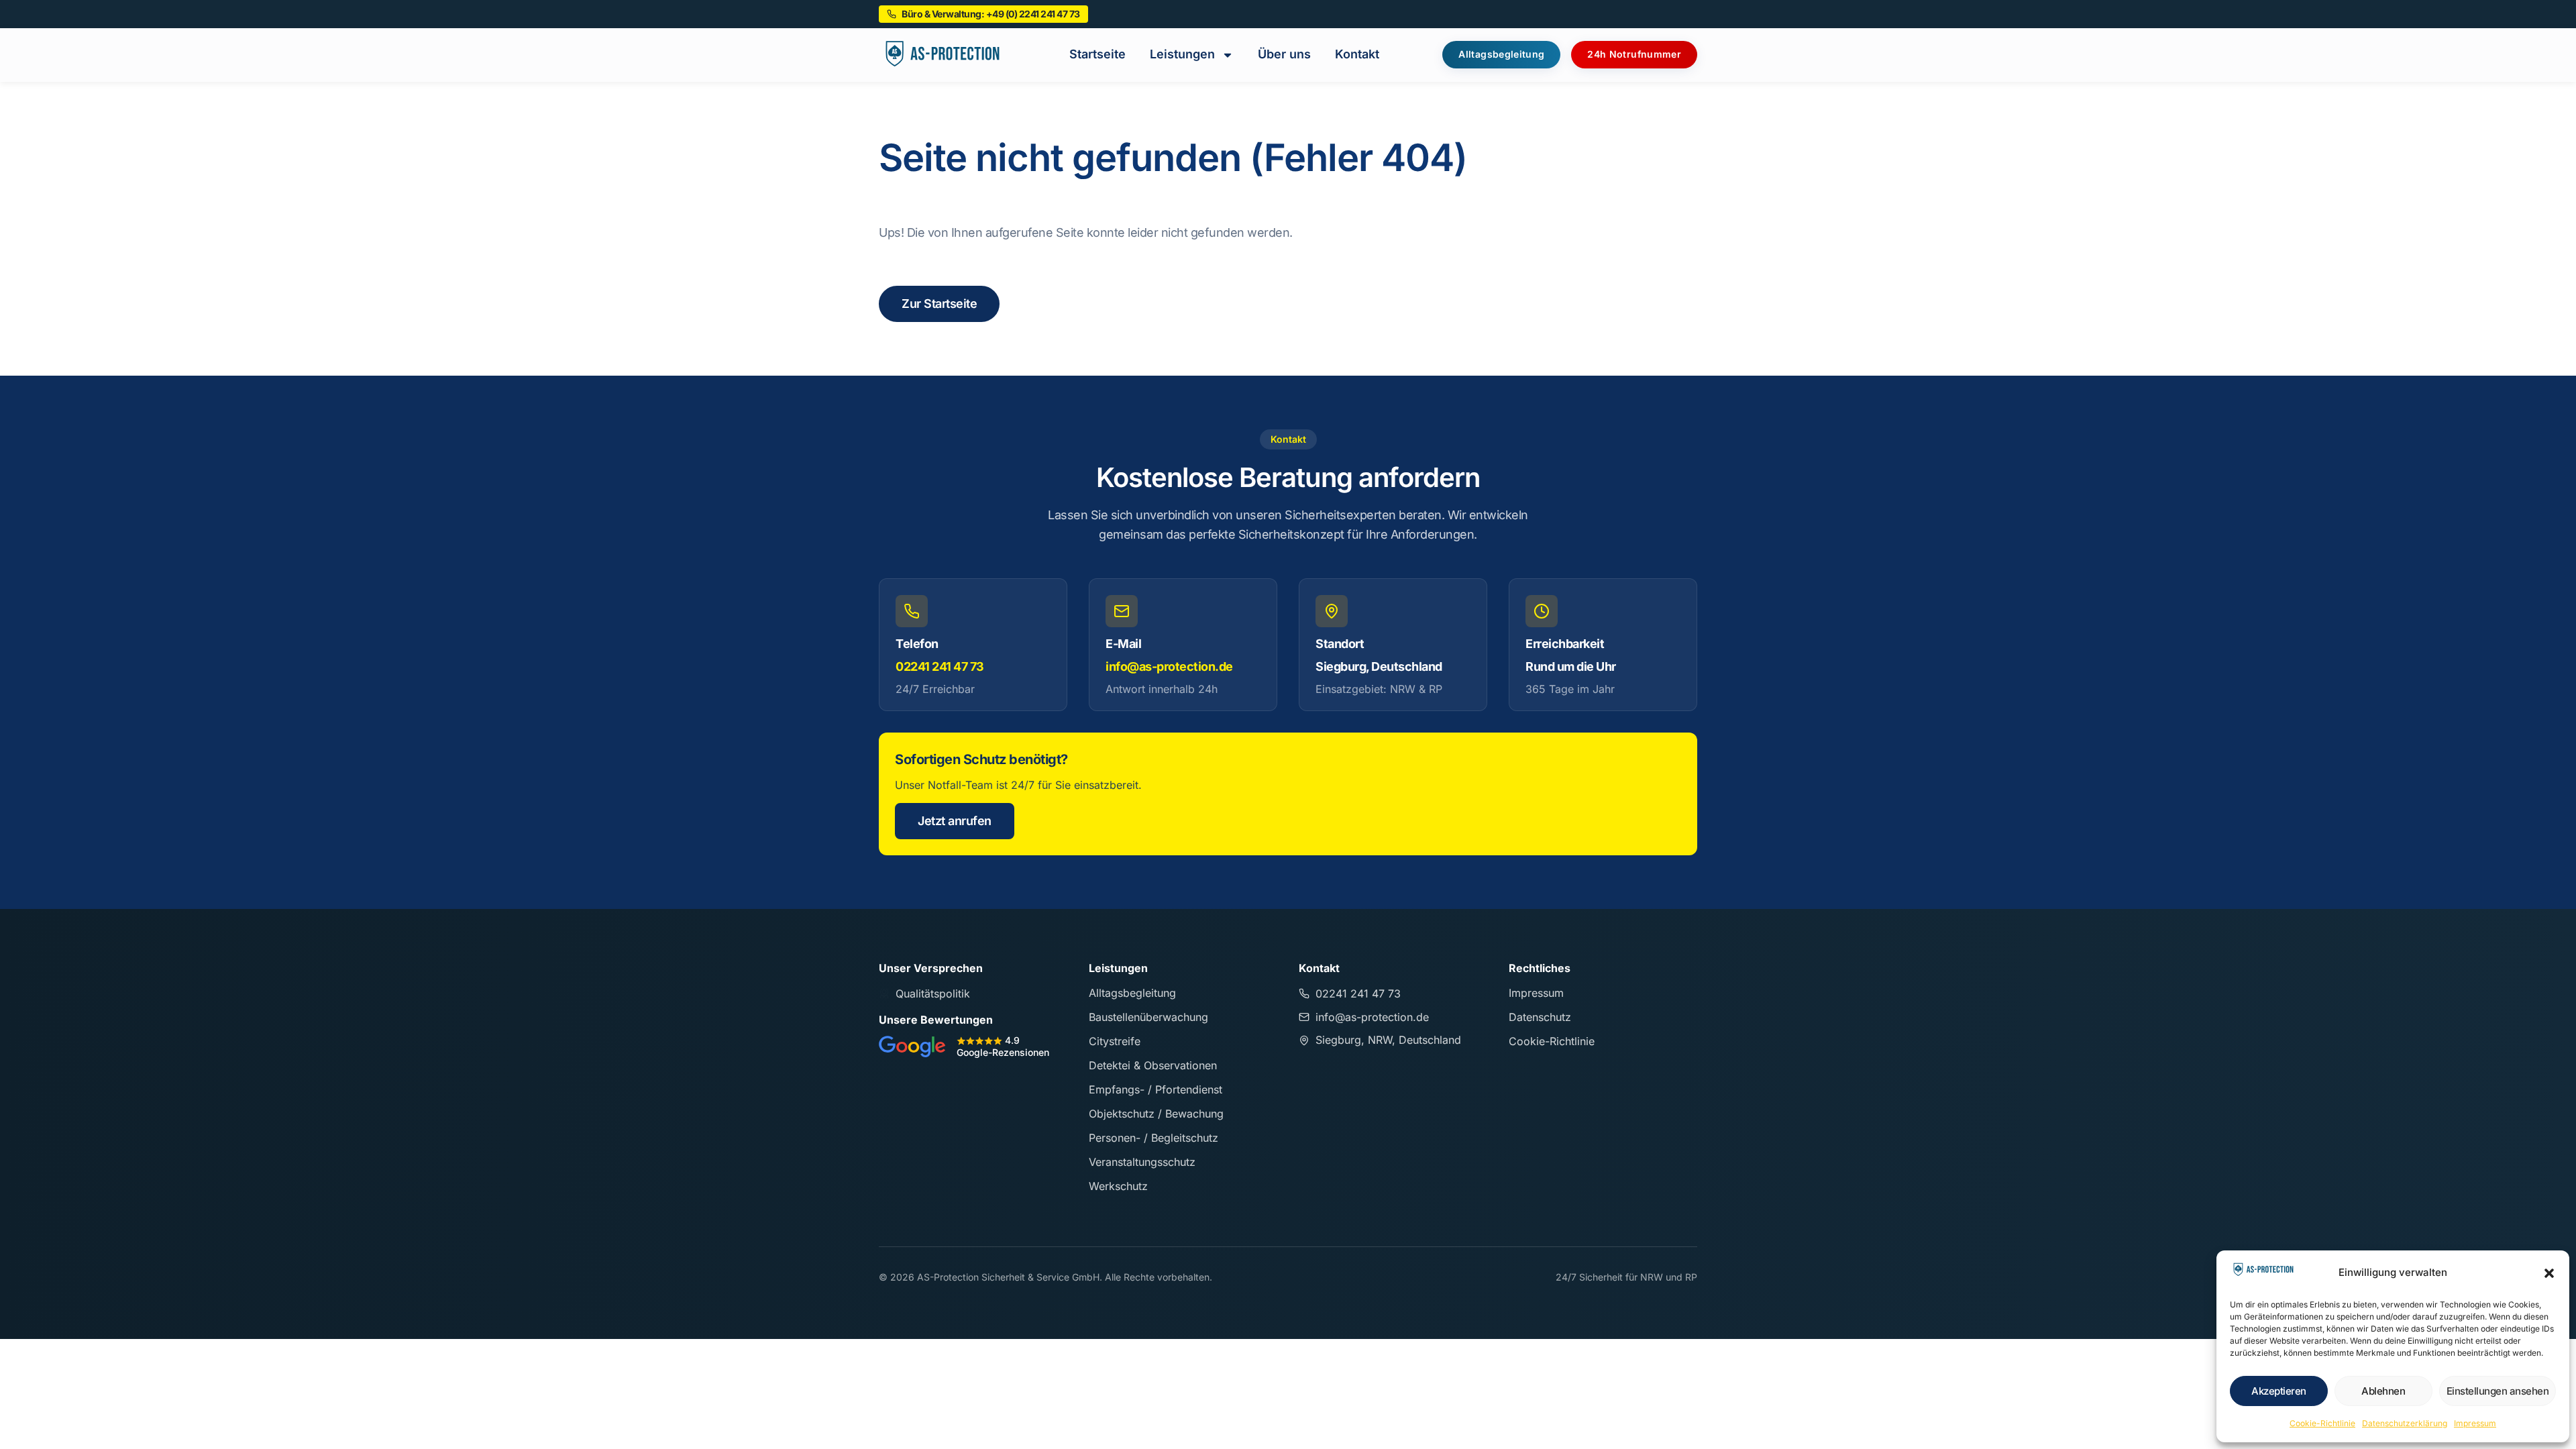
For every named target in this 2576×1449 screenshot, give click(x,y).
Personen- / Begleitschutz (1153, 1138)
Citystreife (1115, 1041)
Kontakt (1357, 54)
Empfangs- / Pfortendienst (1156, 1089)
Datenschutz (1540, 1017)
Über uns (1284, 54)
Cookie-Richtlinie (2322, 1423)
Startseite (1097, 54)
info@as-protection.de (1169, 666)
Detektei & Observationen (1153, 1065)
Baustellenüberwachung (1148, 1017)
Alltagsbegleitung (1132, 993)
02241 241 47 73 (940, 666)
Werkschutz (1118, 1186)
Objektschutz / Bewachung (1156, 1114)
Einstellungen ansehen (2498, 1391)
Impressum (2475, 1423)
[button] (2549, 1273)
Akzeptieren (2279, 1391)
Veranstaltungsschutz (1142, 1162)
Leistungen (1182, 54)
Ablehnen (2383, 1391)
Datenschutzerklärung (2405, 1423)
